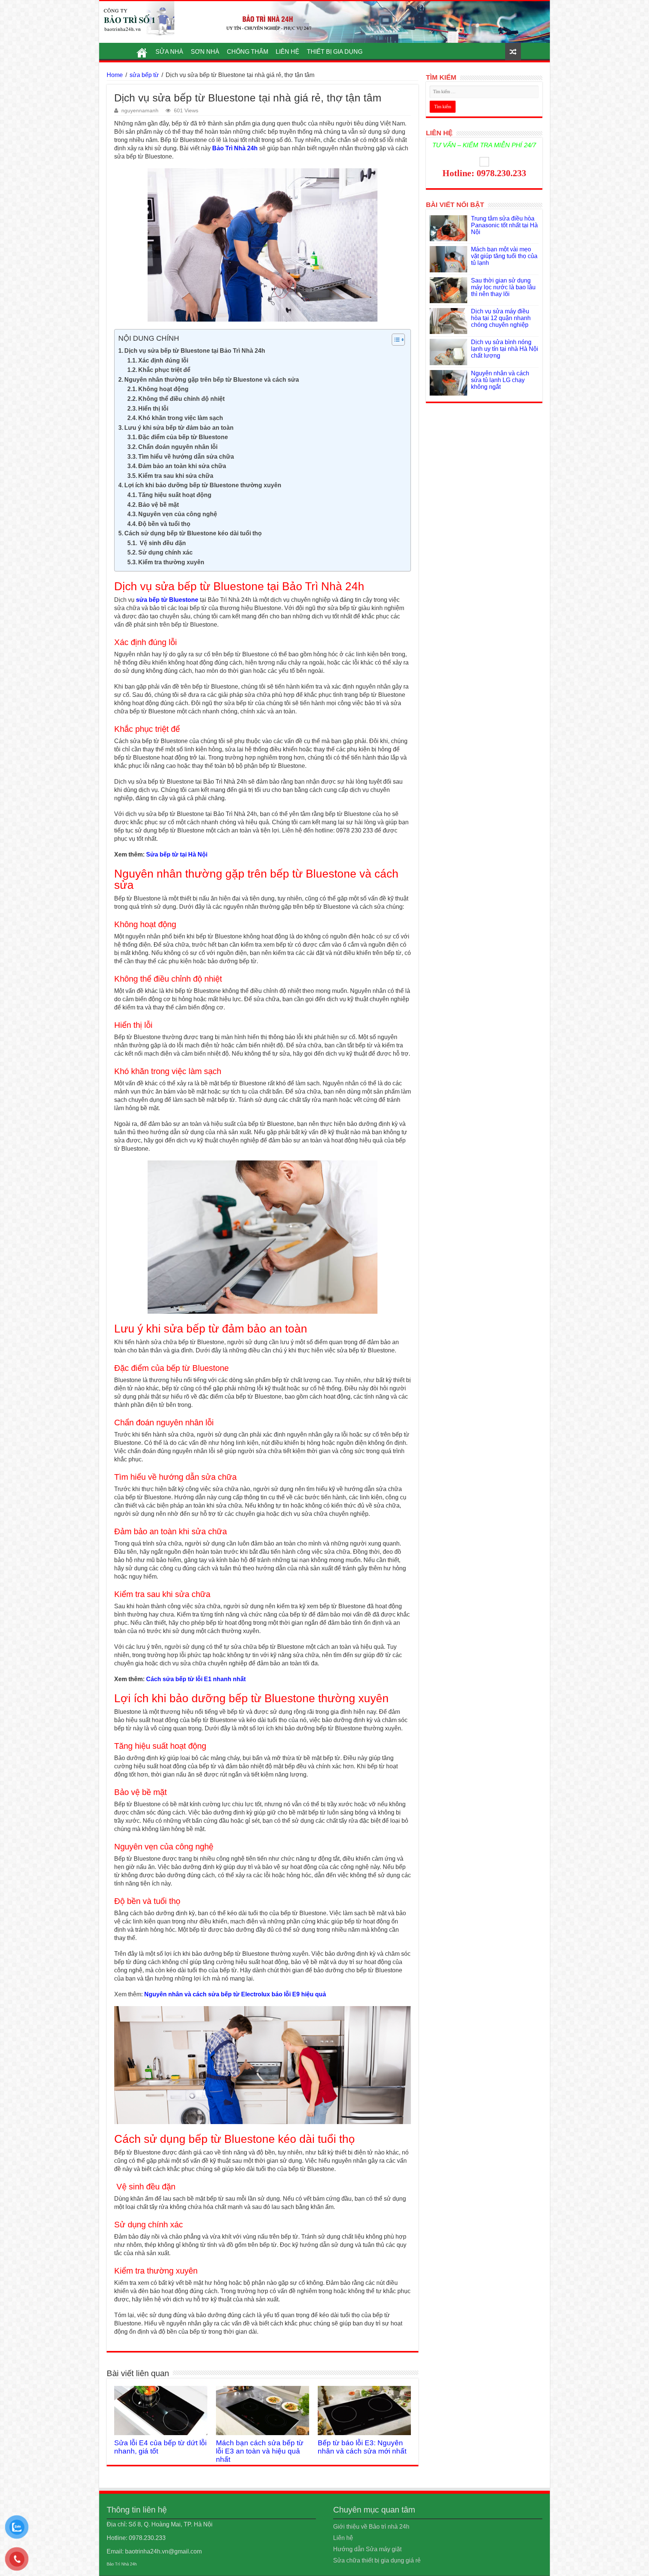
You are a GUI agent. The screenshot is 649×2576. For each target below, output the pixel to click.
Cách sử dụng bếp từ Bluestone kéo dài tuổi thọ (193, 533)
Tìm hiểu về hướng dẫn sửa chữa (186, 457)
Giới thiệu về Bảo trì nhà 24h (371, 2527)
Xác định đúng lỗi (163, 360)
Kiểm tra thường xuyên (171, 562)
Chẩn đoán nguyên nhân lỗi (178, 447)
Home (115, 75)
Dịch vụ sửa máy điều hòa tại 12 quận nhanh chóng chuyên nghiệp (501, 318)
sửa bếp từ (144, 75)
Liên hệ (288, 52)
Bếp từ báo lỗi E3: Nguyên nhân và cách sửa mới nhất (362, 2447)
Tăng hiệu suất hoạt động (175, 495)
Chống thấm (248, 52)
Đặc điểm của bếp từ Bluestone (183, 437)
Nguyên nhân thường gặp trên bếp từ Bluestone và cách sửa (212, 380)
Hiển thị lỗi (153, 409)
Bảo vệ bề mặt (158, 505)
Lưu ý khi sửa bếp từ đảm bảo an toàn (179, 428)
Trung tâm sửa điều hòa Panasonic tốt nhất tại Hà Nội (504, 225)
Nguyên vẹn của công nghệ (178, 514)
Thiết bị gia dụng (335, 52)
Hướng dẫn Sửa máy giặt (367, 2549)
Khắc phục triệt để (164, 370)
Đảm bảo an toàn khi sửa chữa (182, 466)
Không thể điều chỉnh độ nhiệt (181, 399)
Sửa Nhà (169, 52)
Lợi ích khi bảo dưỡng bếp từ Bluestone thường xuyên (203, 485)
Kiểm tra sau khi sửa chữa (176, 476)
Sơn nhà (205, 52)
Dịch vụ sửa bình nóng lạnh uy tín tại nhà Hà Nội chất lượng (505, 349)
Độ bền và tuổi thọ (164, 524)
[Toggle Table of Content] (395, 340)
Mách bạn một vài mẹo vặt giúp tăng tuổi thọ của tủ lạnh (504, 256)
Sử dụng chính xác (165, 552)
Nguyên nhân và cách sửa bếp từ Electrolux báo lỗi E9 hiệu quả (235, 1994)
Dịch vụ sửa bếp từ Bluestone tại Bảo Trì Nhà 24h (195, 351)
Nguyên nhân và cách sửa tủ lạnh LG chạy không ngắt (500, 380)
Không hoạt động (163, 389)
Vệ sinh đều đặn (162, 543)
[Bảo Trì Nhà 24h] (137, 19)
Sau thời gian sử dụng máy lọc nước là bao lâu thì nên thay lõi (503, 287)
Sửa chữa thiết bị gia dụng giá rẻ (377, 2560)
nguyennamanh (140, 111)
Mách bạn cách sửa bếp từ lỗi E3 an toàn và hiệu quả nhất (260, 2451)
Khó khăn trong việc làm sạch (181, 418)
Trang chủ (142, 51)
